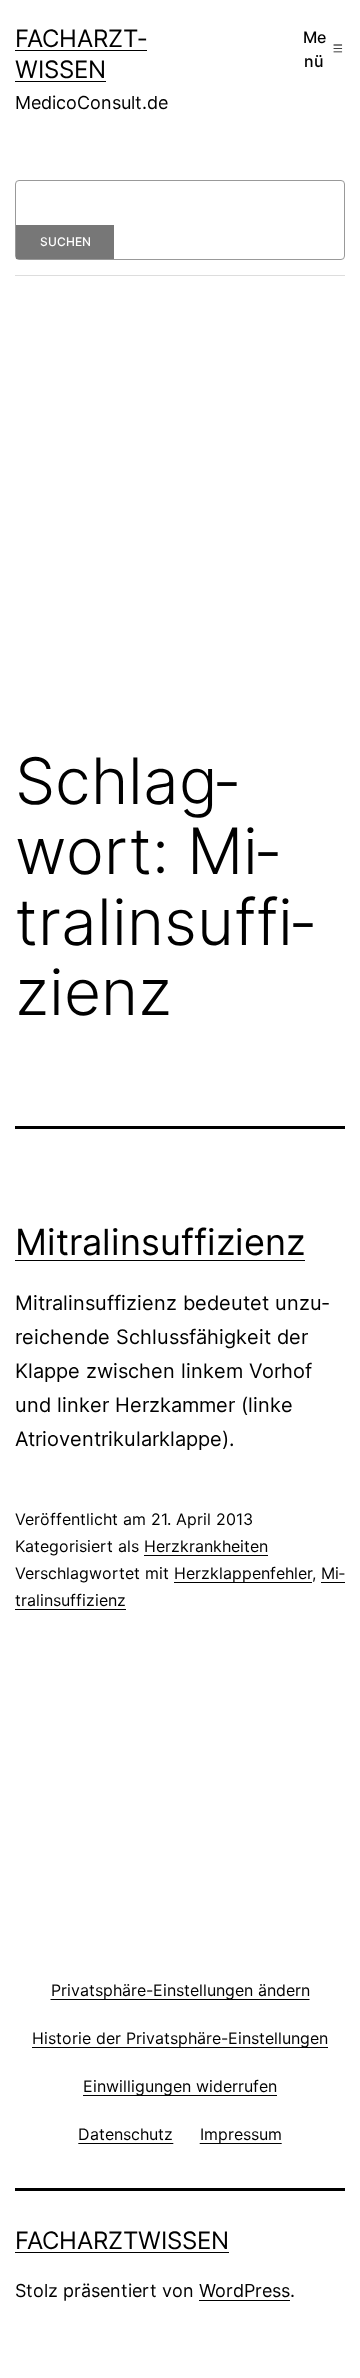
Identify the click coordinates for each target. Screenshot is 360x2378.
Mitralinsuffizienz (160, 1242)
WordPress (244, 2290)
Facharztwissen (122, 2240)
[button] (179, 1989)
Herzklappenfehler (243, 1573)
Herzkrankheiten (206, 1546)
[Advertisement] (180, 526)
